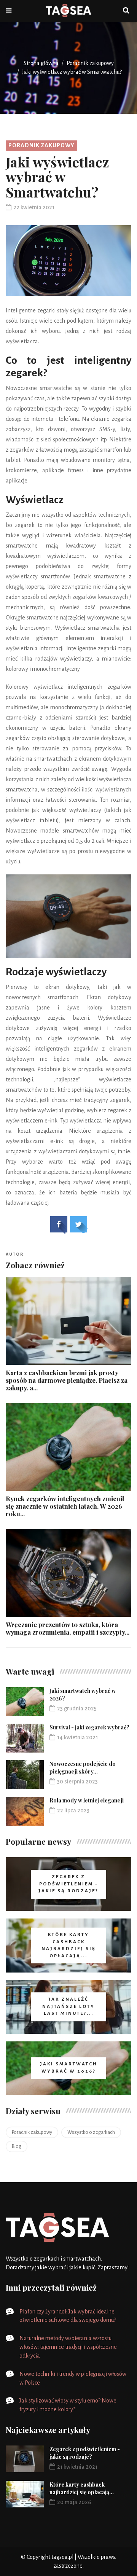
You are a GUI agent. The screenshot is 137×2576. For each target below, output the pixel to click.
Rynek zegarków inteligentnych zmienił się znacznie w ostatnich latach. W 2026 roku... (65, 1506)
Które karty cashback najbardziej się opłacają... (82, 2488)
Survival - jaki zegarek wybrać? (89, 1727)
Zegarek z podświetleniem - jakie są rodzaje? (85, 2453)
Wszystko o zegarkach (91, 2132)
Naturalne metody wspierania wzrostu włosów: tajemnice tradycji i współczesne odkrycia (68, 2347)
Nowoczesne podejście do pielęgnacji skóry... (83, 1768)
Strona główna (41, 63)
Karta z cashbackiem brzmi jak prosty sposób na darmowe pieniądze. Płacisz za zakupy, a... (67, 1380)
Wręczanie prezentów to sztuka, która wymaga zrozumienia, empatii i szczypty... (68, 1628)
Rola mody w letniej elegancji (87, 1800)
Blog (17, 2146)
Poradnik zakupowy (90, 63)
